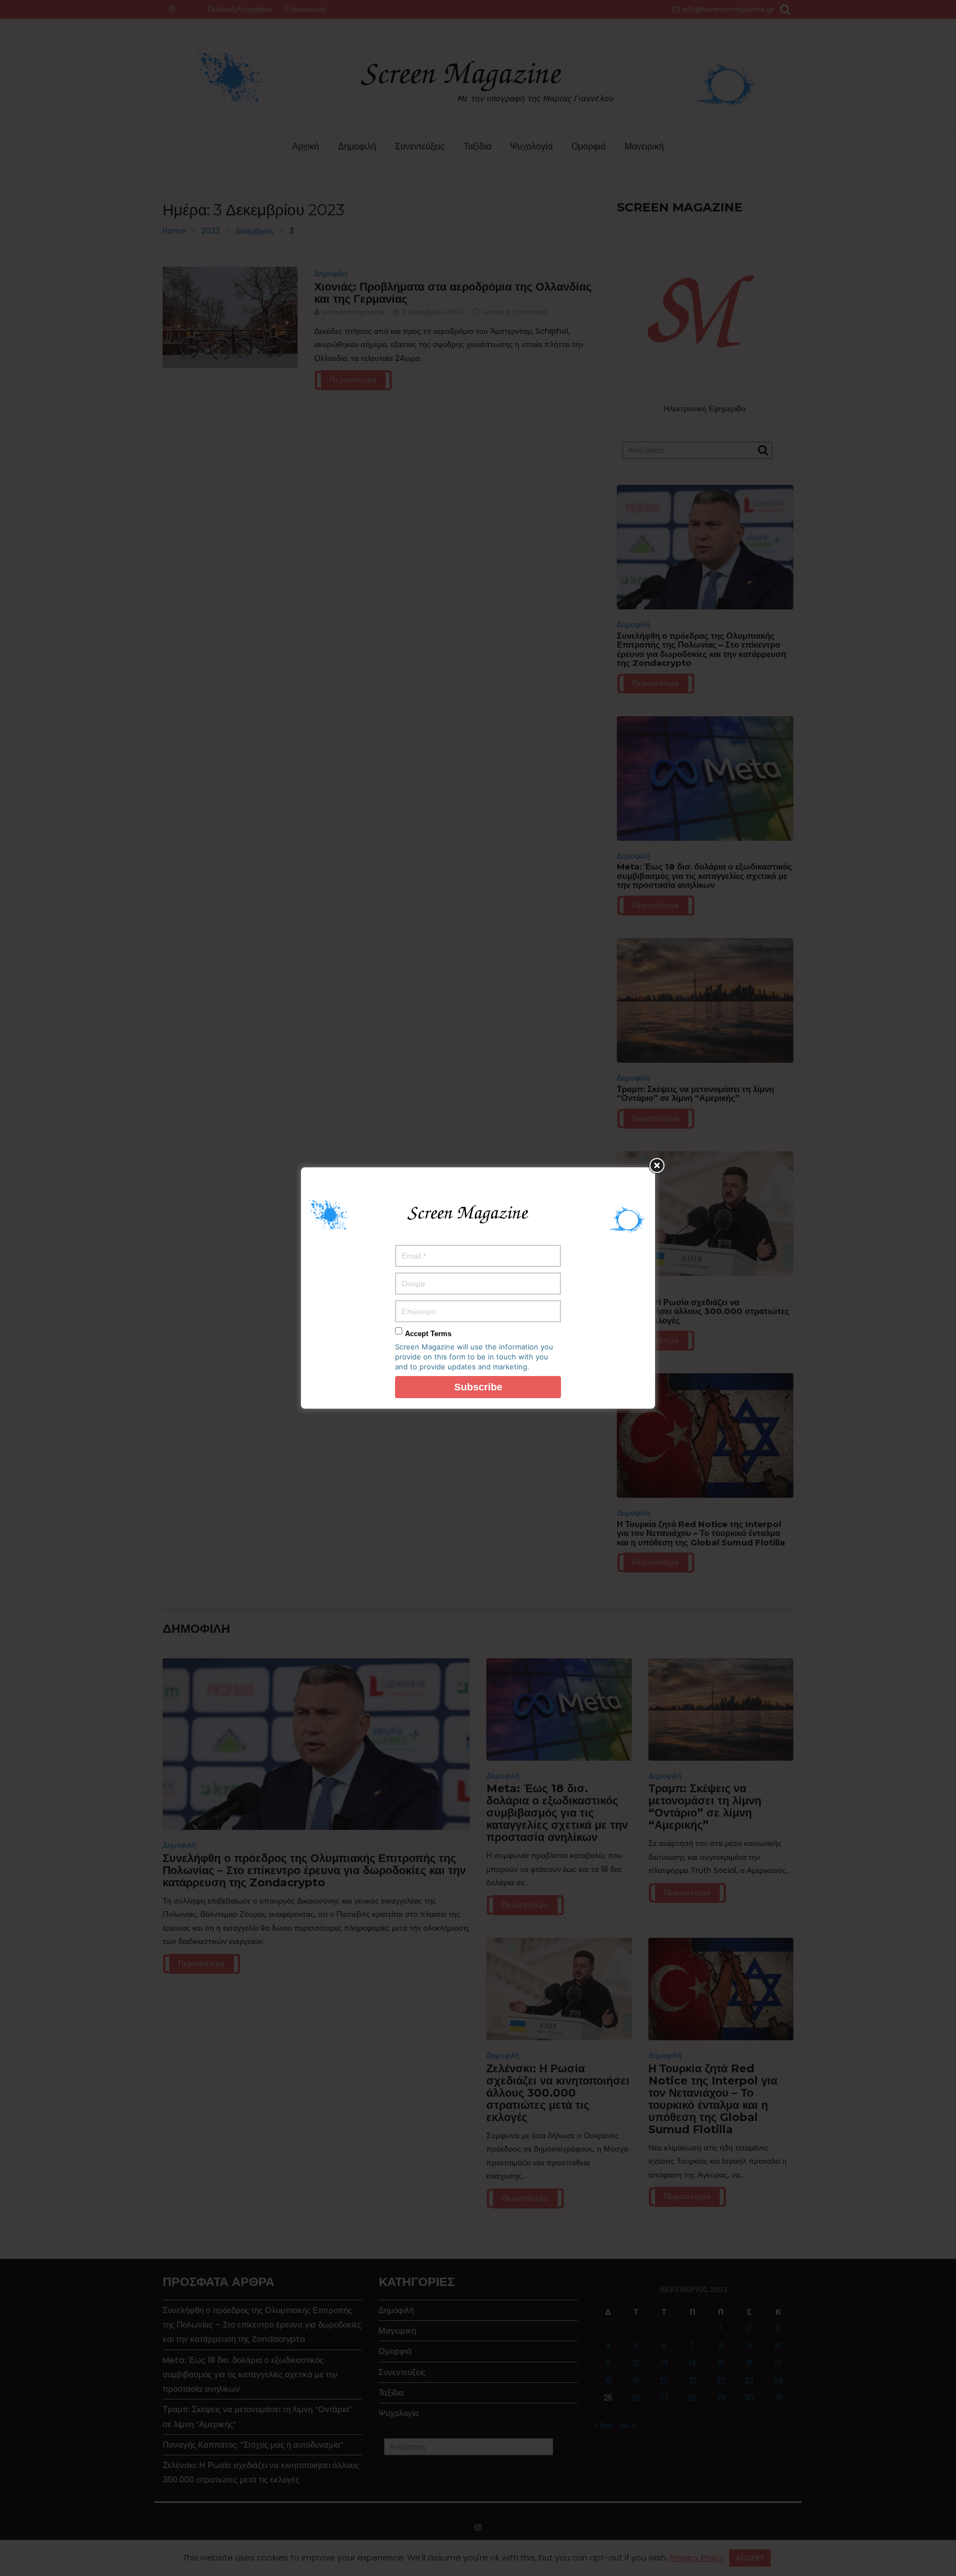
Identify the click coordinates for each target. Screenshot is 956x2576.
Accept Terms (428, 1334)
